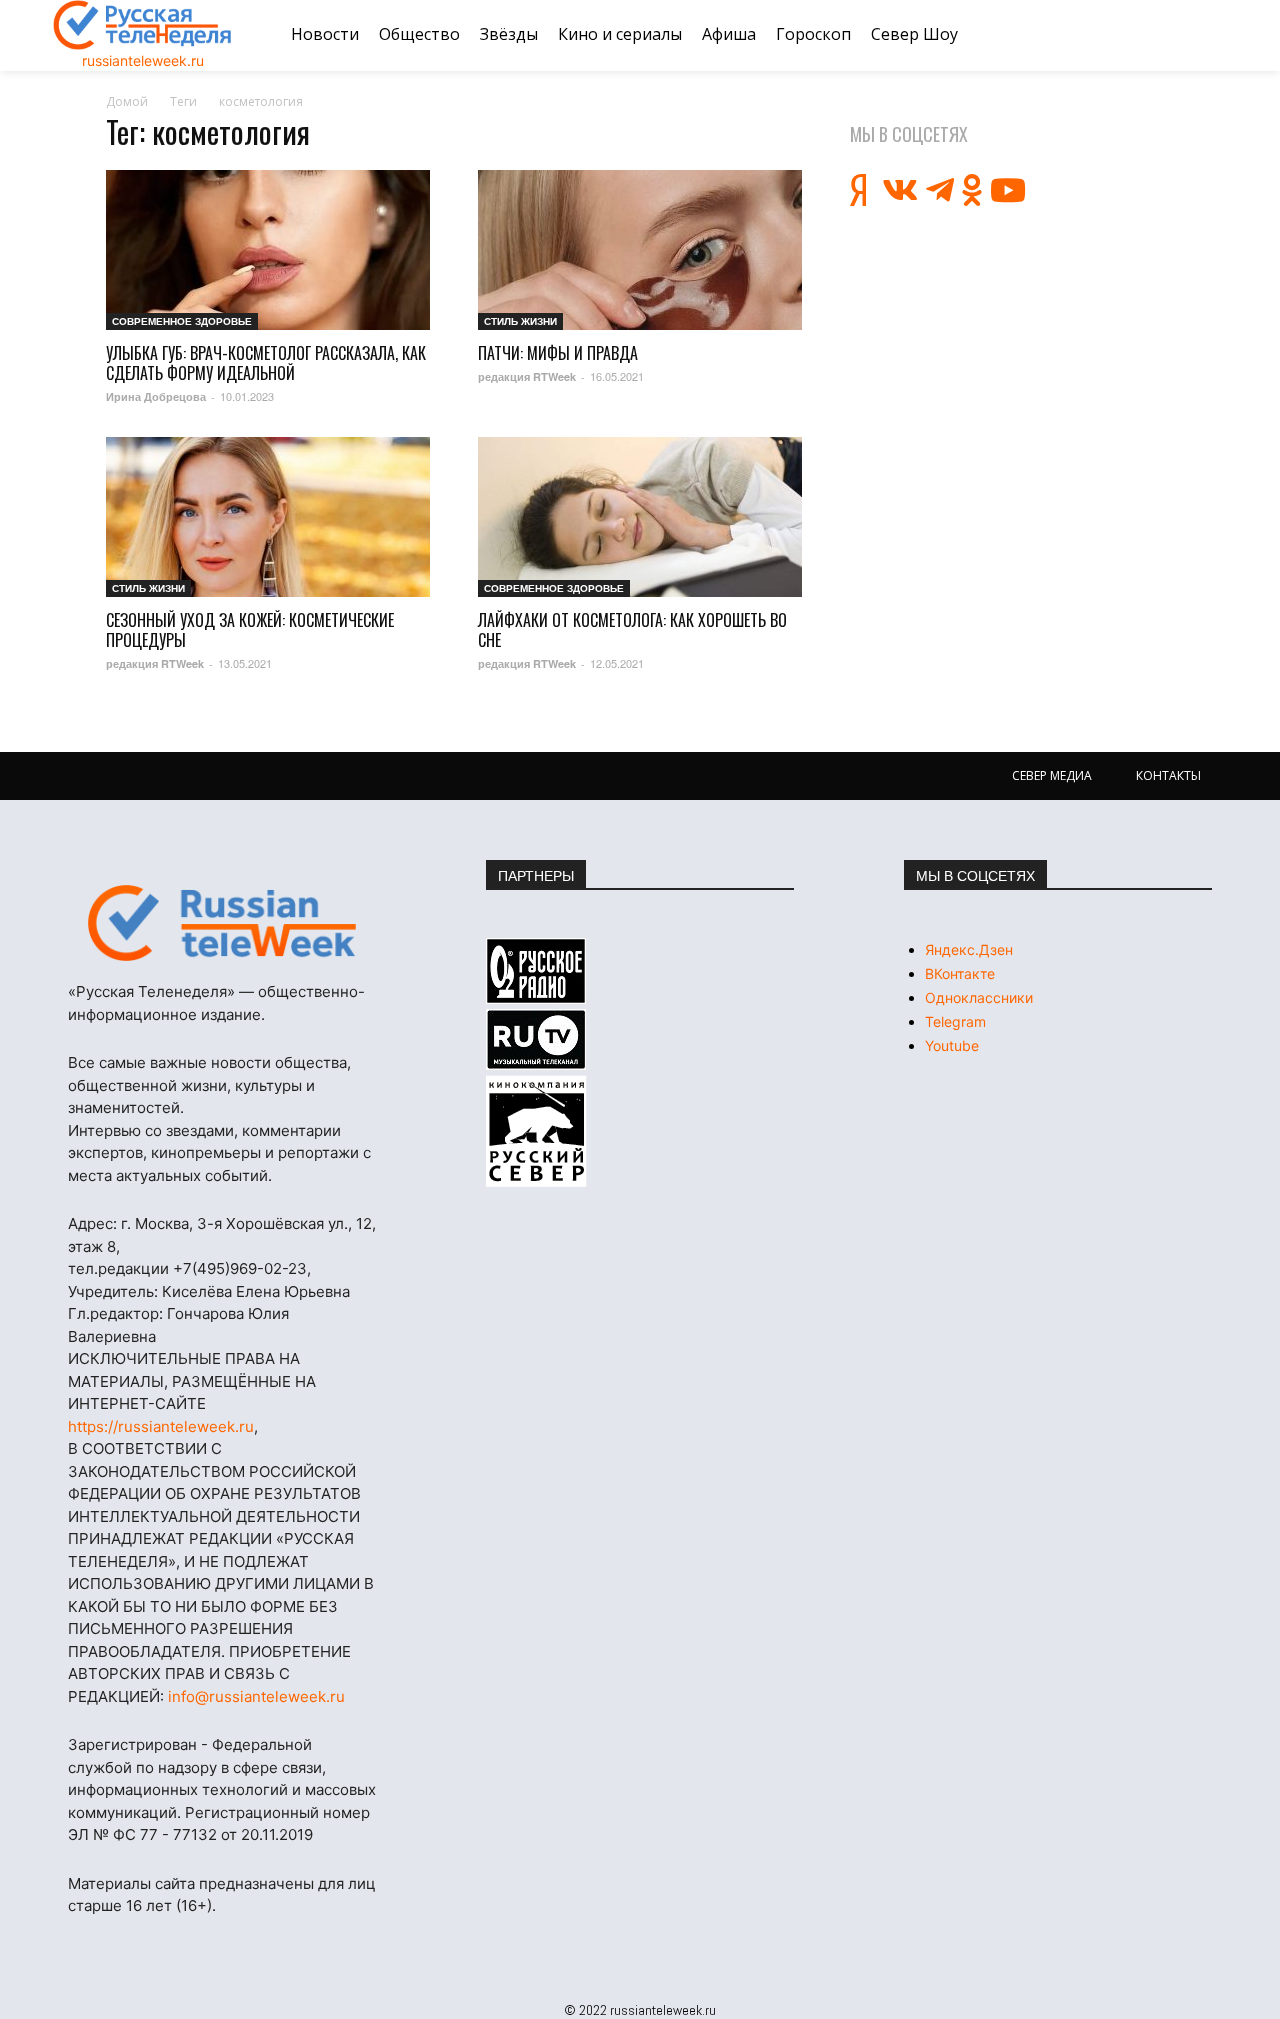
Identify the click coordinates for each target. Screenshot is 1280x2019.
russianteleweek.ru (143, 60)
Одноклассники (979, 997)
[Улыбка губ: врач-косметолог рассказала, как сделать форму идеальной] (268, 250)
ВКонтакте (960, 973)
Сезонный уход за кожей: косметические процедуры (250, 630)
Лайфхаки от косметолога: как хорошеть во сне (632, 630)
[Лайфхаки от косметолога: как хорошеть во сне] (640, 517)
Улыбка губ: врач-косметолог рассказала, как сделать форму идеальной (266, 363)
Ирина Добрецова (156, 396)
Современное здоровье (182, 321)
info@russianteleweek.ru (256, 1696)
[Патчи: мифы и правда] (640, 250)
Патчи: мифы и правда (558, 353)
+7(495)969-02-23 (240, 1268)
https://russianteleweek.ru (161, 1426)
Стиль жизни (520, 321)
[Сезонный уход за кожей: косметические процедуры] (268, 517)
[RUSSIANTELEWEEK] (143, 25)
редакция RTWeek (527, 376)
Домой (127, 101)
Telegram (955, 1021)
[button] (1203, 35)
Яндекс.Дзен (969, 949)
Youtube (952, 1045)
